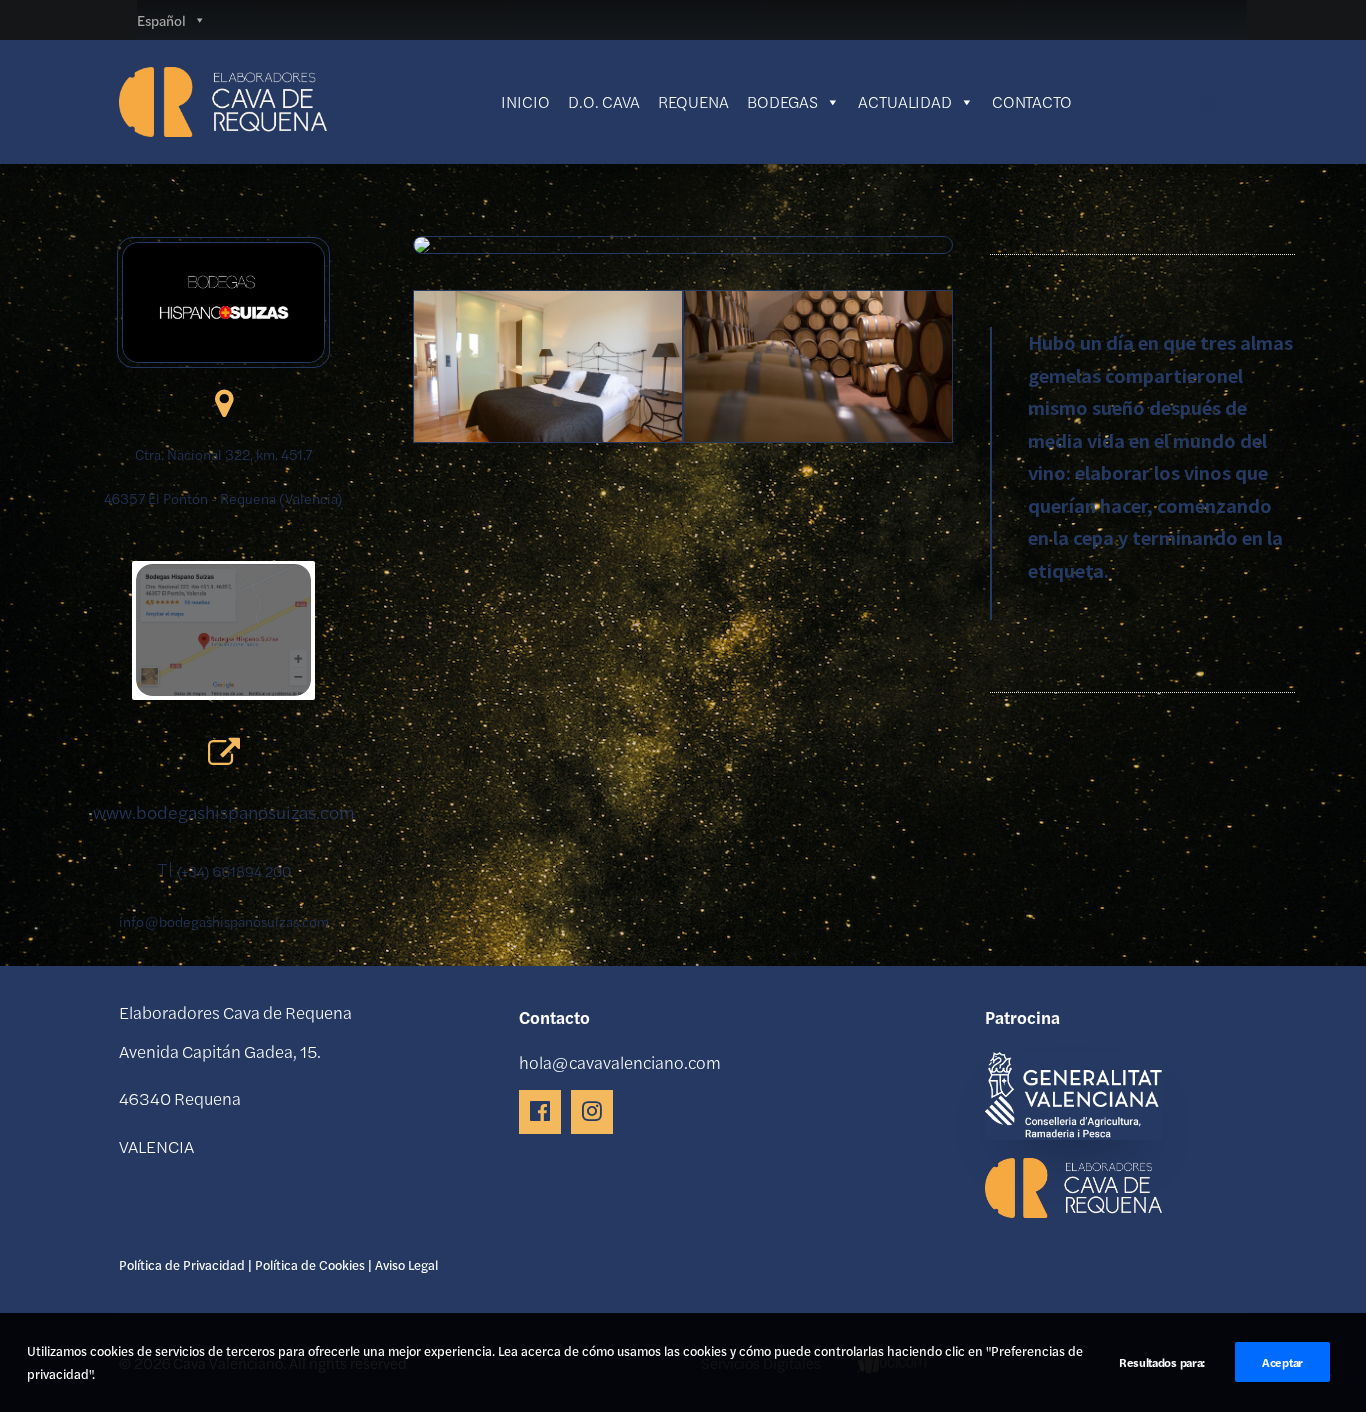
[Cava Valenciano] (223, 102)
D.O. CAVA (604, 101)
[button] (1234, 102)
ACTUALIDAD (905, 101)
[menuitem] (1234, 102)
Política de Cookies (310, 1264)
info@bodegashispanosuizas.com (224, 921)
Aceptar (1282, 1362)
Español (161, 20)
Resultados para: (1162, 1362)
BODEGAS (782, 101)
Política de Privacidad (182, 1264)
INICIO (525, 101)
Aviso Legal (406, 1264)
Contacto (1032, 101)
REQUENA (693, 101)
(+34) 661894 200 (234, 871)
